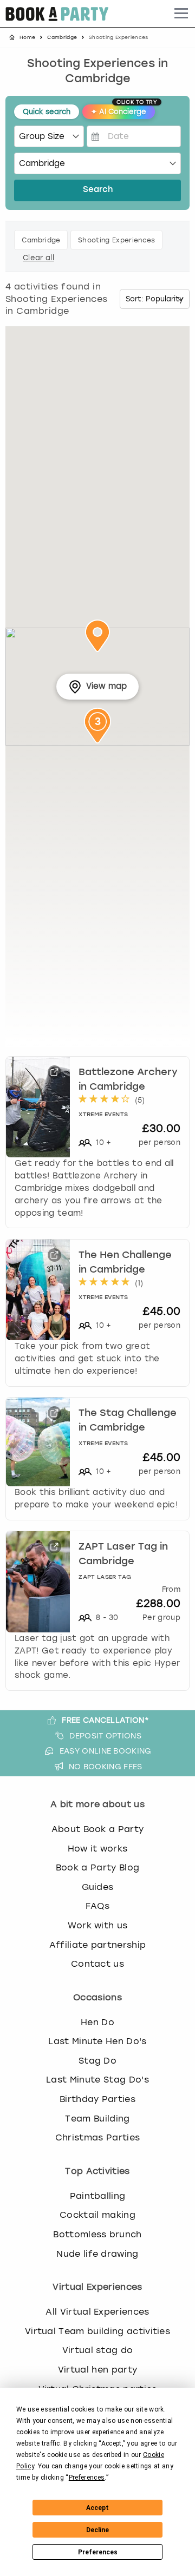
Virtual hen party (97, 2370)
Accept (97, 2508)
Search (98, 190)
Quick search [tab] (47, 112)
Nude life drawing (97, 2254)
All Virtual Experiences (97, 2312)
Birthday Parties (97, 2099)
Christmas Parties (97, 2137)
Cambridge (62, 37)
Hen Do (97, 2022)
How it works (98, 1849)
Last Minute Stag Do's (97, 2080)
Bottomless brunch (97, 2234)
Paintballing (98, 2196)
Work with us (98, 1925)
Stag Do (97, 2061)
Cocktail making (97, 2215)
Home (27, 37)
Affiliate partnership (98, 1945)
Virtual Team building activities (97, 2331)
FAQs (97, 1906)
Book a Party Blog (97, 1867)
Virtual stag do (98, 2350)
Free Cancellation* (105, 1720)
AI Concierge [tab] (123, 110)
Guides (98, 1887)
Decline (97, 2530)
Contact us (97, 1964)
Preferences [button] (87, 2478)
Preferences (98, 2552)
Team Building (97, 2119)
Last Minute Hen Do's (97, 2041)
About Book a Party (98, 1829)
